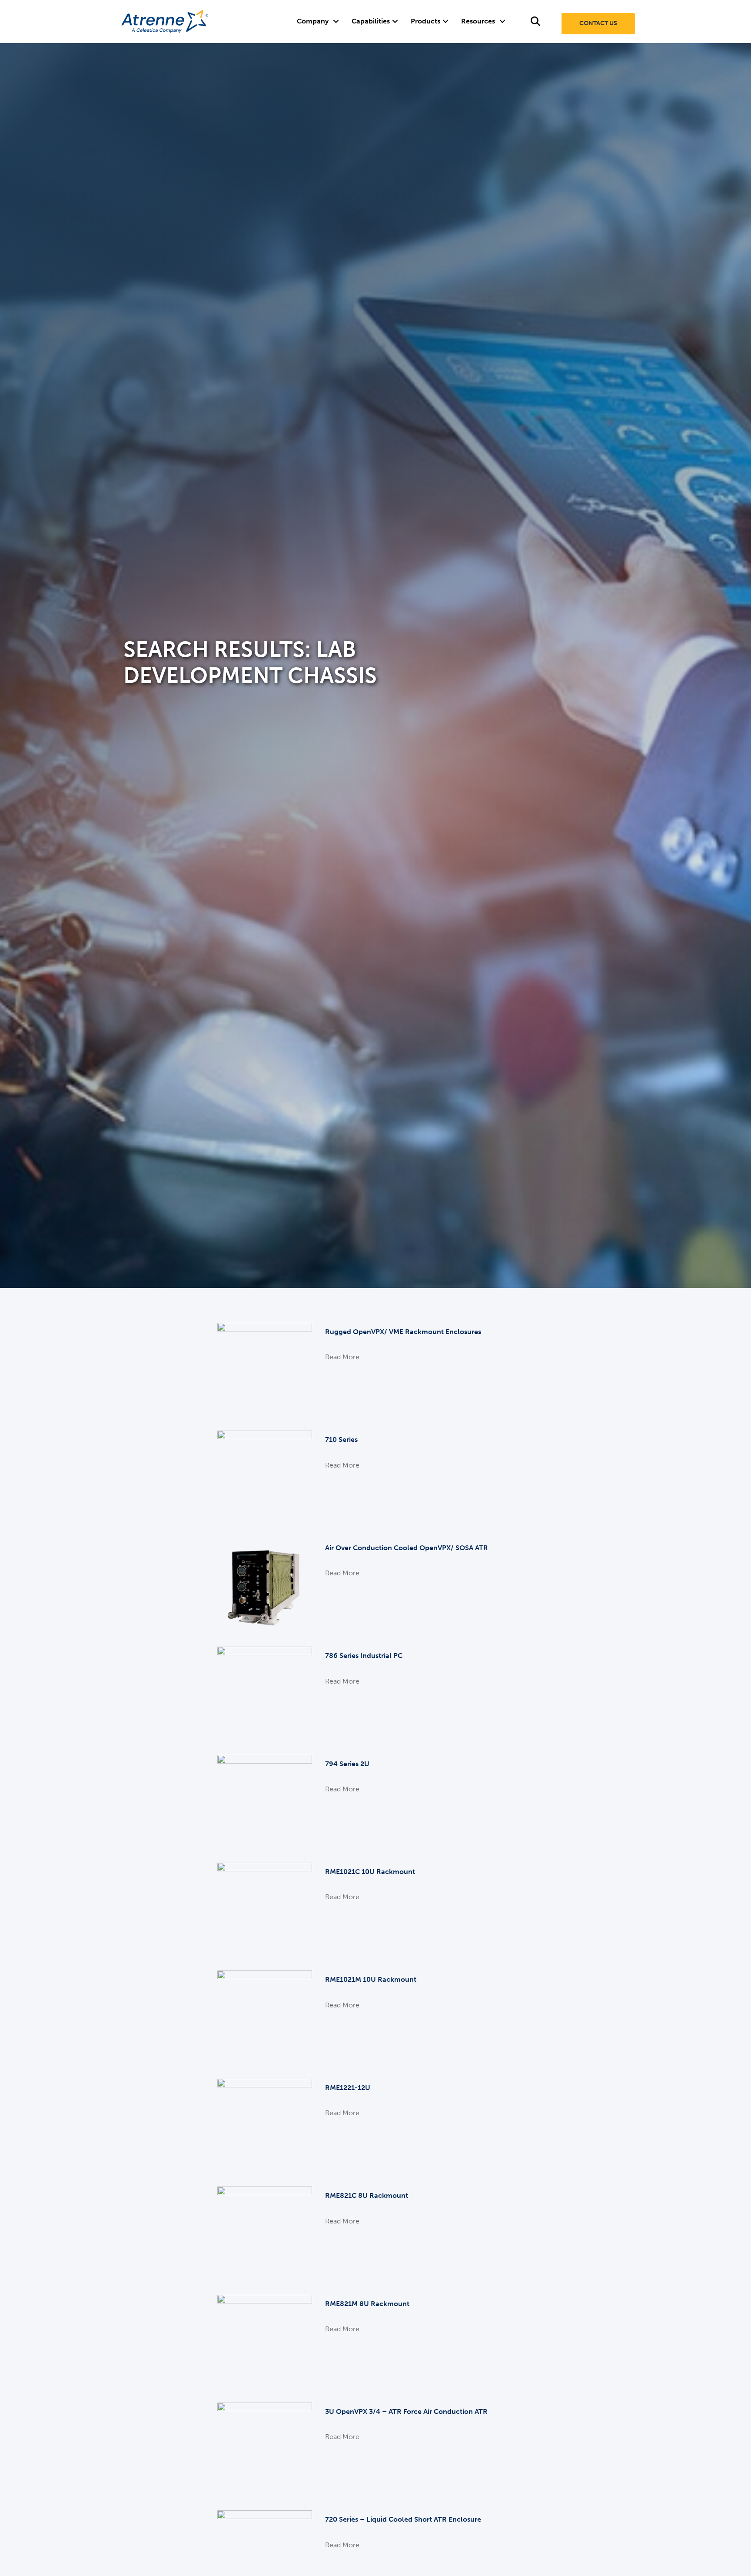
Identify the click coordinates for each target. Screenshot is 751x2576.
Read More (342, 1357)
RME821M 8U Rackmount (367, 2304)
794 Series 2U (347, 1764)
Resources (478, 21)
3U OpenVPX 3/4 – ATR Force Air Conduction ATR (406, 2411)
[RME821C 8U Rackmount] (265, 2233)
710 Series (341, 1439)
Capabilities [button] (371, 21)
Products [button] (425, 21)
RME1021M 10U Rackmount (371, 1979)
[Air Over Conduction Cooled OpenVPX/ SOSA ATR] (265, 1586)
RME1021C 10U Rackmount (370, 1872)
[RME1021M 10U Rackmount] (265, 2018)
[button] (336, 21)
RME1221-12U (348, 2088)
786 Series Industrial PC (364, 1656)
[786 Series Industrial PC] (265, 1693)
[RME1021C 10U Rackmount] (265, 1909)
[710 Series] (265, 1478)
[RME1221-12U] (265, 2125)
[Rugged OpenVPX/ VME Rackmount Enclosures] (265, 1370)
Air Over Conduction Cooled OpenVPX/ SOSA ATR (407, 1548)
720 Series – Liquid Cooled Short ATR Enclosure (403, 2519)
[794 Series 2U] (265, 1802)
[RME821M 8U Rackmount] (265, 2341)
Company (313, 21)
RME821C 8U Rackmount (367, 2195)
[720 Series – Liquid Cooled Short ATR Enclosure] (265, 2558)
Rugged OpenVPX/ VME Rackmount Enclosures (403, 1332)
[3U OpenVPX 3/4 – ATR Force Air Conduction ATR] (265, 2449)
